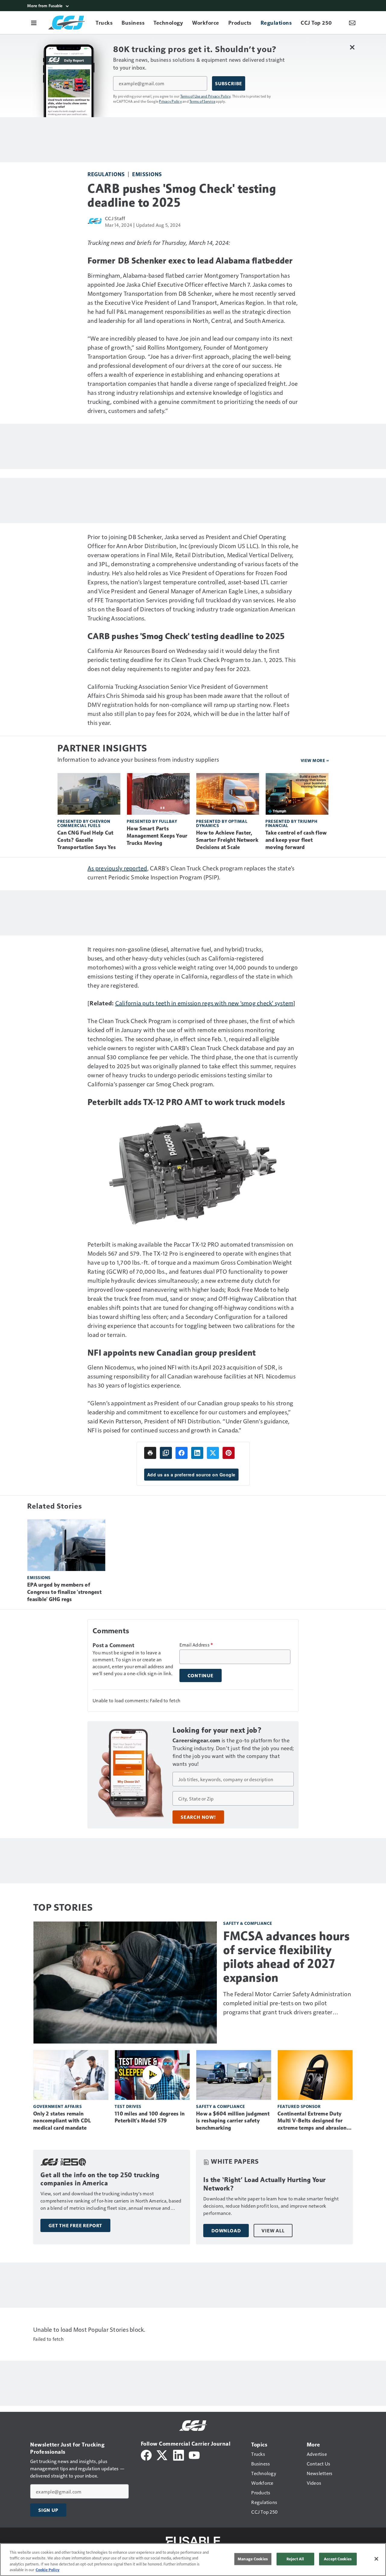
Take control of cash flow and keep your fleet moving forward (296, 840)
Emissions (147, 174)
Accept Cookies (338, 2559)
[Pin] (229, 1453)
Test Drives (128, 2106)
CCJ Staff (115, 218)
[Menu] (34, 23)
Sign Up (48, 2510)
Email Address (196, 1645)
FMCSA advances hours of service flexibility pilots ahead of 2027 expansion (286, 1957)
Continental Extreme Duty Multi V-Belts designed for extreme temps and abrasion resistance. (312, 2121)
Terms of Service (202, 101)
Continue (201, 1675)
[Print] (150, 1453)
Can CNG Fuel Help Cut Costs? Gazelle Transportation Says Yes (87, 840)
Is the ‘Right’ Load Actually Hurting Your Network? (264, 2184)
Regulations (106, 174)
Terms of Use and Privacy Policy (206, 96)
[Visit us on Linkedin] (179, 2454)
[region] (193, 2560)
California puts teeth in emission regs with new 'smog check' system (204, 1003)
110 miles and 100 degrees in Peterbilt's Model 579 (150, 2117)
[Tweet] (213, 1453)
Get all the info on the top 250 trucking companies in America (100, 2179)
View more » (315, 760)
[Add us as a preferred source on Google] (166, 1453)
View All (273, 2231)
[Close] (376, 2559)
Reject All (295, 2559)
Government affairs (57, 2106)
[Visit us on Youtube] (194, 2454)
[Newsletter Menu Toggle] (352, 23)
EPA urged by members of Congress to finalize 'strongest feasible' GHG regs (64, 1592)
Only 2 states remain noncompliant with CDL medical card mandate (62, 2121)
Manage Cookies (253, 2559)
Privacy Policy (170, 101)
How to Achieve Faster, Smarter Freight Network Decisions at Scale (227, 840)
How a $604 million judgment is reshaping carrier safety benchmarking (233, 2121)
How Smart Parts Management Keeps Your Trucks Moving (157, 836)
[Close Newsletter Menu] (352, 47)
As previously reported (117, 868)
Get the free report (75, 2225)
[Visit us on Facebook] (146, 2454)
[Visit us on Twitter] (162, 2454)
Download (226, 2231)
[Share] (182, 1453)
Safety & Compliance (248, 1923)
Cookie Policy (47, 2570)
